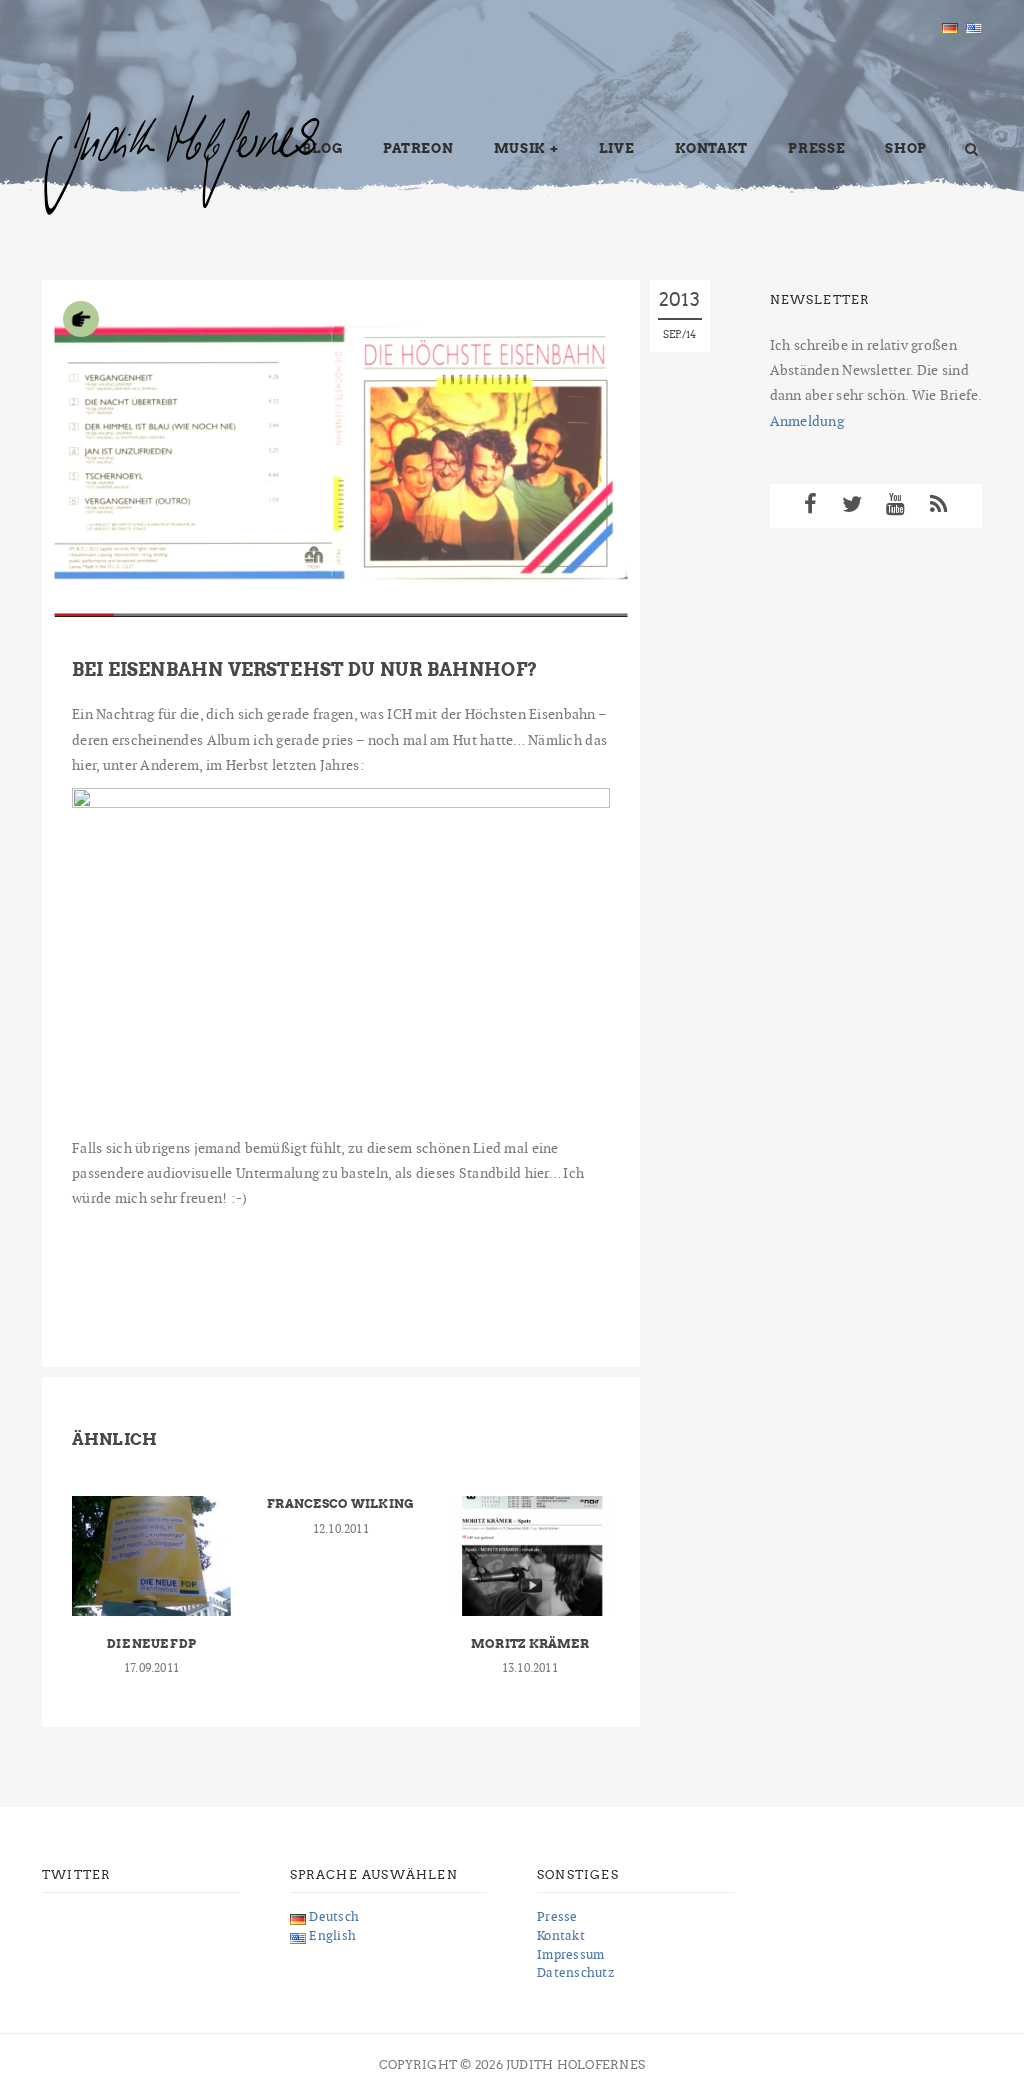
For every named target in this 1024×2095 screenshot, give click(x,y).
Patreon (418, 148)
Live (617, 148)
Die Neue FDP (151, 1643)
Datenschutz (575, 1972)
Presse (816, 148)
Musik (520, 148)
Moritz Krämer (530, 1643)
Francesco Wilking (340, 1503)
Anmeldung (807, 421)
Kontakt (712, 148)
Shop (906, 148)
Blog (322, 148)
